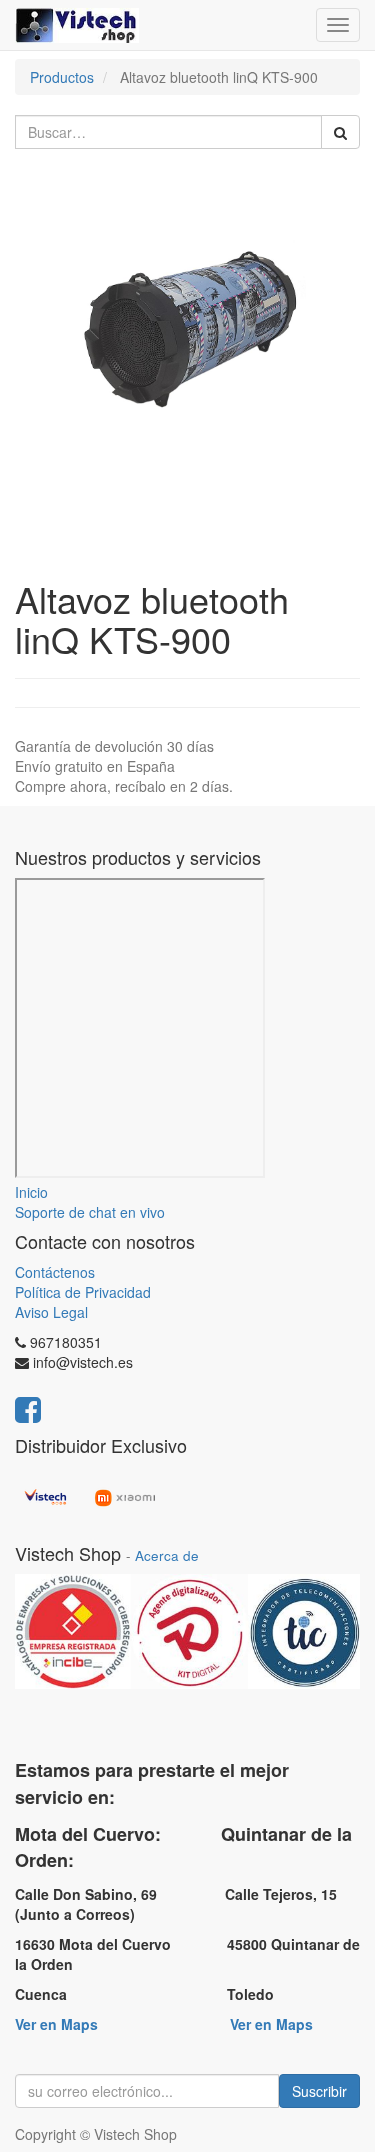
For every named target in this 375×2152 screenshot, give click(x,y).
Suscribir (319, 2091)
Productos (62, 77)
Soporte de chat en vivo (90, 1212)
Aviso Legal (51, 1312)
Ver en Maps (56, 2024)
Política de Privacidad (83, 1292)
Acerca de (167, 1555)
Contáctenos (55, 1272)
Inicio (31, 1192)
